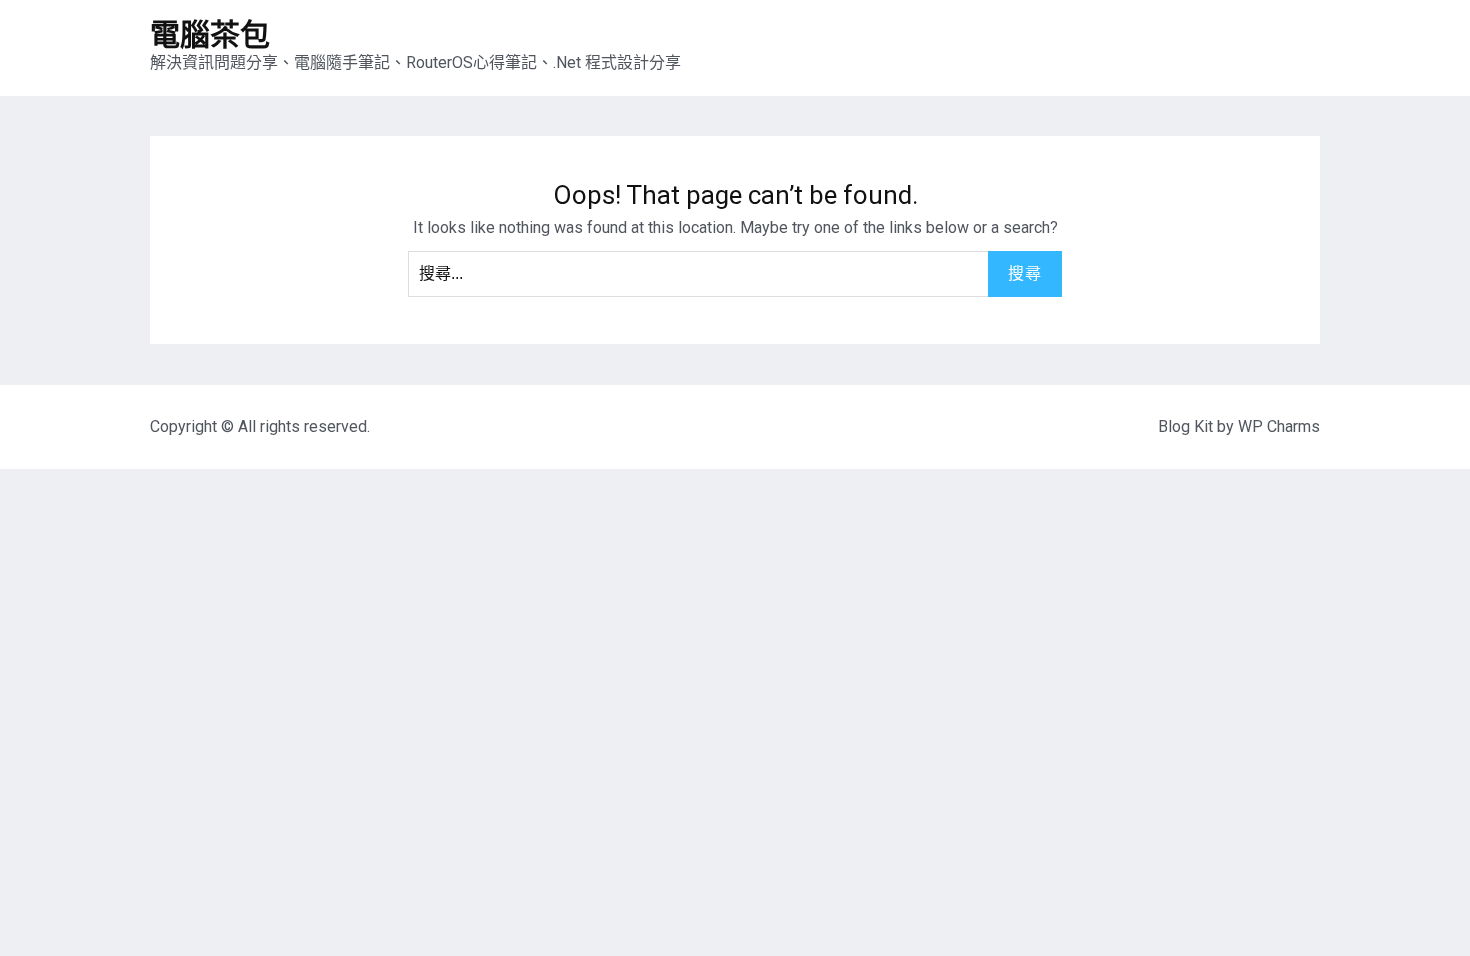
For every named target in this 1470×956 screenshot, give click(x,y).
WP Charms (1279, 426)
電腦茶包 (210, 34)
